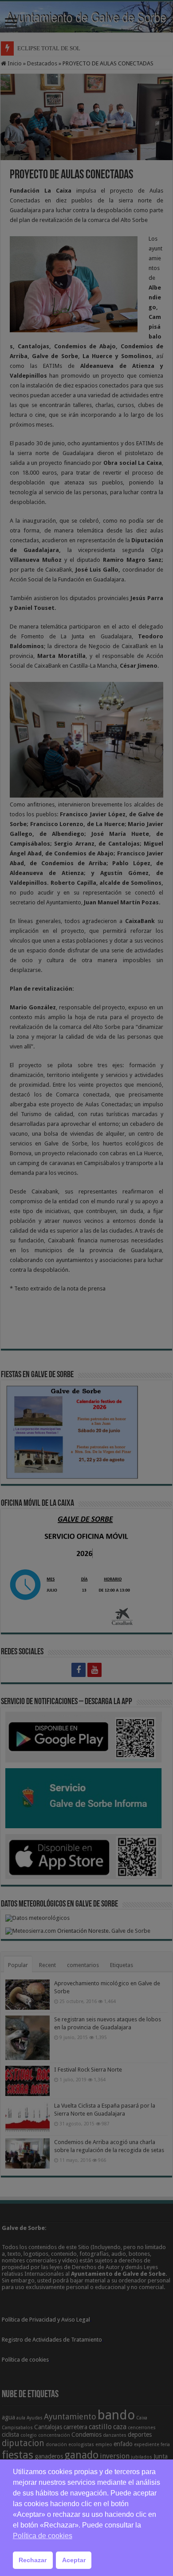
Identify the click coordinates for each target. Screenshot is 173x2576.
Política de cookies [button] (43, 2536)
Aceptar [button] (74, 2560)
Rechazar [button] (33, 2560)
